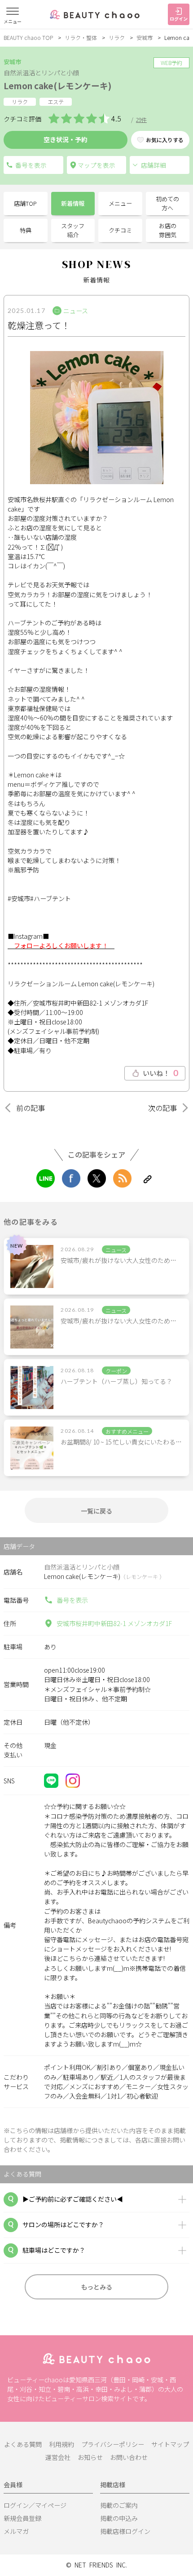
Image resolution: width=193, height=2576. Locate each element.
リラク (117, 37)
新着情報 (73, 203)
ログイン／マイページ (35, 2505)
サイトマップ (170, 2444)
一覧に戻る (96, 1511)
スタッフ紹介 (73, 230)
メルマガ (16, 2531)
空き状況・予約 (66, 139)
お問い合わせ (129, 2457)
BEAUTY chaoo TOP (28, 37)
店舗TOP (25, 203)
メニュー (120, 203)
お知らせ (90, 2457)
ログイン (179, 19)
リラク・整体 (81, 37)
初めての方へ (167, 203)
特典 (26, 230)
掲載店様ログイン (125, 2531)
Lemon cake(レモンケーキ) (57, 85)
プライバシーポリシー (113, 2444)
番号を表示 (72, 1600)
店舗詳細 (154, 165)
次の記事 (162, 1108)
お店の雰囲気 (168, 230)
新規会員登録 (22, 2518)
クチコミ (120, 230)
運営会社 (58, 2457)
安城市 (145, 37)
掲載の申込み (119, 2518)
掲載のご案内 (119, 2505)
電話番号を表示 (33, 165)
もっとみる (96, 2287)
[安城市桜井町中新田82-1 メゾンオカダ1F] (97, 165)
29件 (141, 119)
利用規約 (61, 2444)
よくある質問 (23, 2444)
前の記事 (31, 1108)
